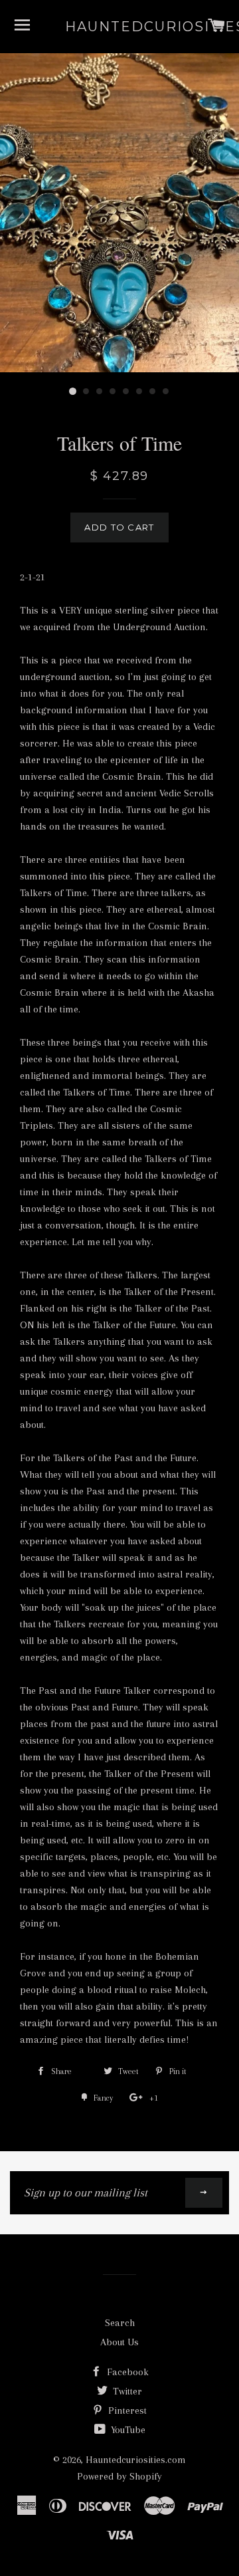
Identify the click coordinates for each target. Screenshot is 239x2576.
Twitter (126, 2391)
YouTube (127, 2430)
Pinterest (126, 2410)
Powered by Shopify (119, 2476)
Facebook (126, 2372)
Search (120, 2323)
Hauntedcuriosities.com (120, 27)
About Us (119, 2342)
